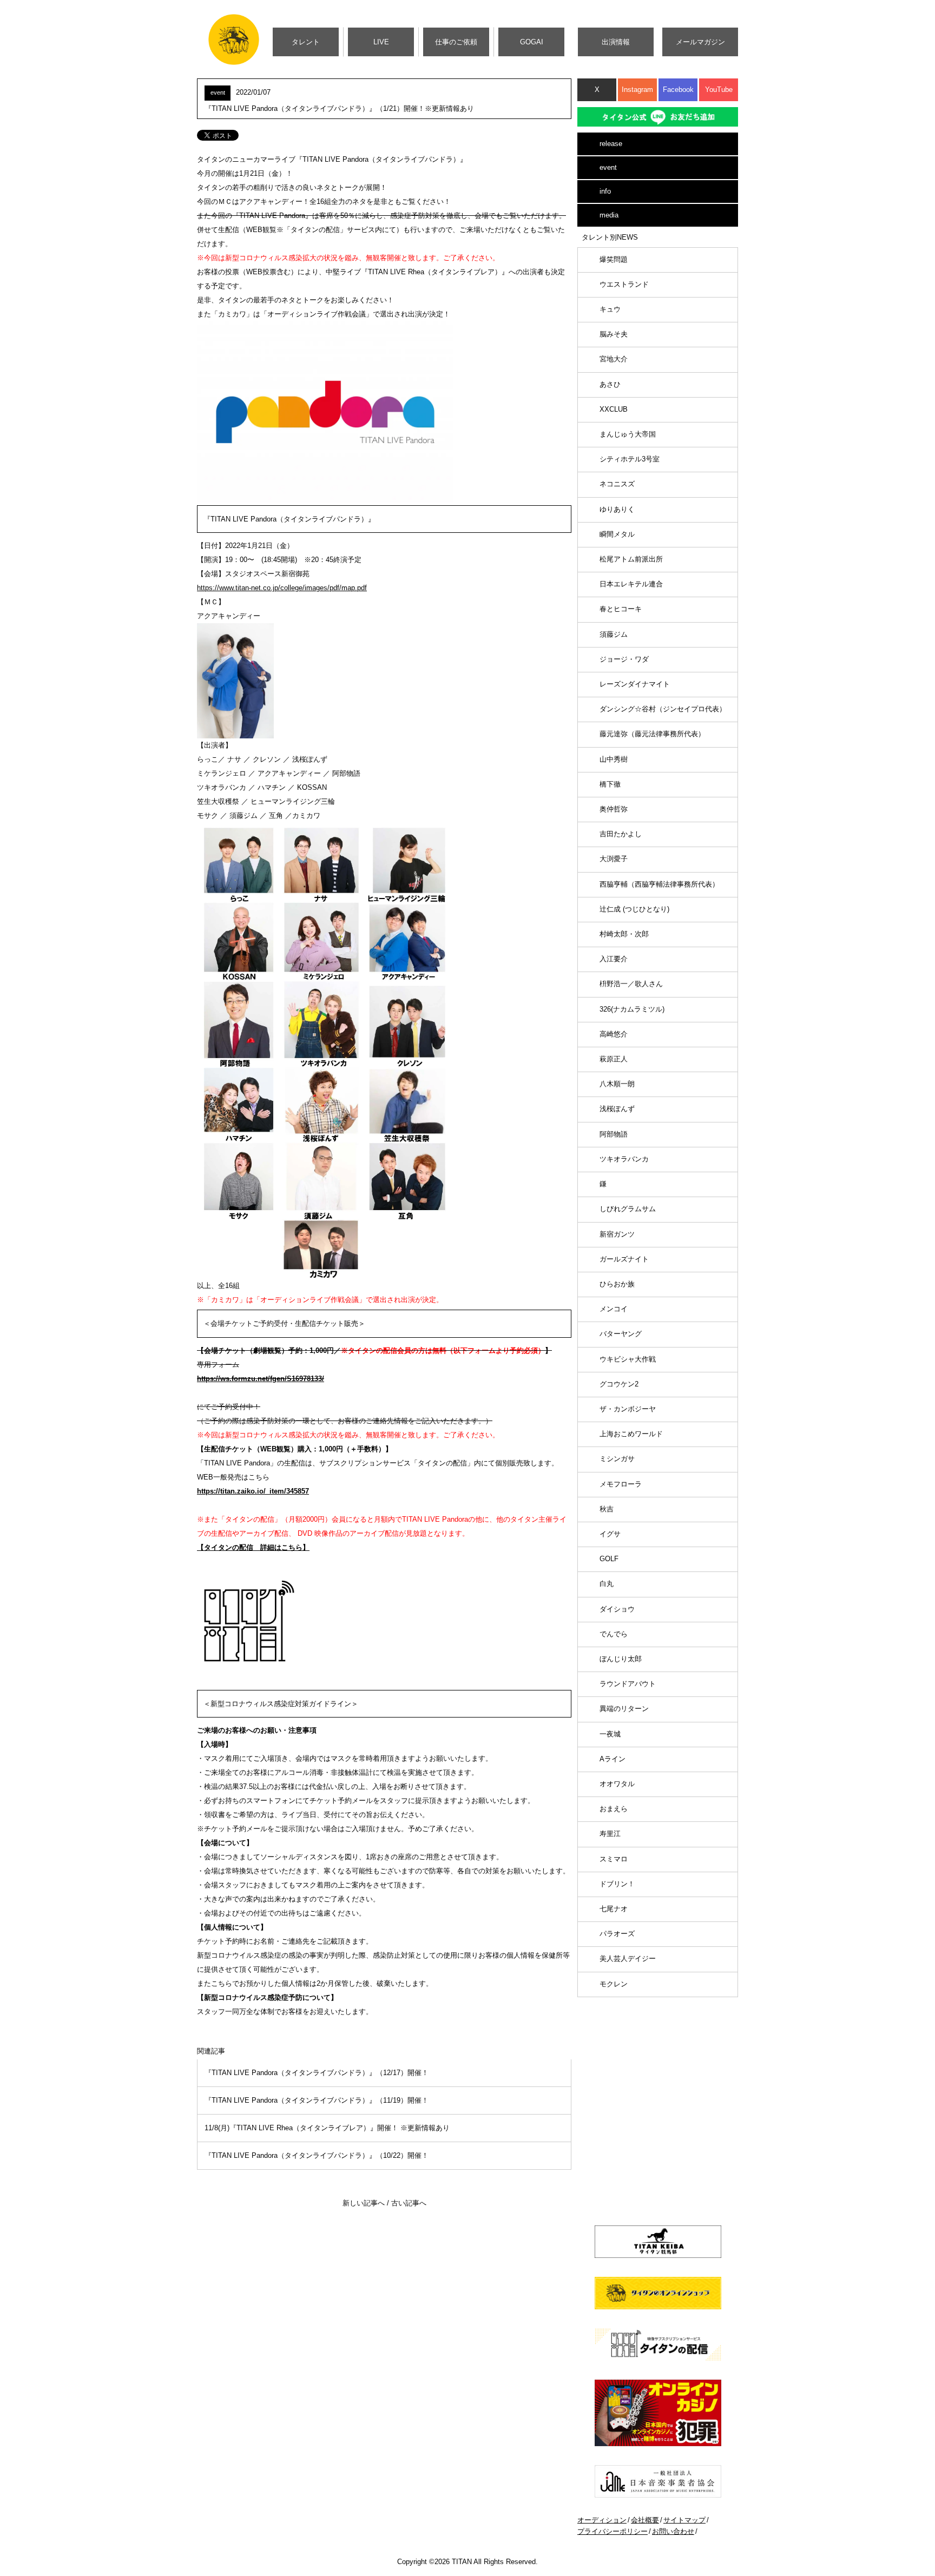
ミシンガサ (617, 1459)
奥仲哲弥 (614, 809)
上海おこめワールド (631, 1434)
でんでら (614, 1634)
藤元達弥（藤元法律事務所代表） (652, 734)
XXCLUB (614, 409)
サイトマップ (684, 2520)
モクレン (614, 1984)
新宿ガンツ (617, 1234)
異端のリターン (624, 1709)
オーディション (602, 2520)
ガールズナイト (624, 1259)
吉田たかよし (621, 834)
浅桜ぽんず (617, 1109)
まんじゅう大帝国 (628, 434)
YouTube (719, 90)
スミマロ (614, 1859)
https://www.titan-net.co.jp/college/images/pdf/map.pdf (282, 588)
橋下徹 (610, 784)
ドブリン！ (617, 1884)
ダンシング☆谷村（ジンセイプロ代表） (663, 709)
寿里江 (610, 1834)
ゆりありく (617, 509)
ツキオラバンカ (624, 1159)
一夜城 (610, 1734)
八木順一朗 (617, 1084)
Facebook (678, 90)
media (609, 215)
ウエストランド (624, 284)
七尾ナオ (614, 1909)
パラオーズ (617, 1934)
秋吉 (607, 1509)
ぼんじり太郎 (621, 1659)
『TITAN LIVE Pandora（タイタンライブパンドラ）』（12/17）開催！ (317, 2073)
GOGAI (532, 42)
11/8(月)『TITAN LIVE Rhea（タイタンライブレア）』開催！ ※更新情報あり (327, 2128)
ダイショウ (617, 1609)
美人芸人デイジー (628, 1959)
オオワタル (617, 1784)
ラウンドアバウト (628, 1684)
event (608, 167)
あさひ (610, 384)
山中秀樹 (614, 759)
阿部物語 (614, 1134)
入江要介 (614, 959)
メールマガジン (700, 42)
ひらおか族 (617, 1284)
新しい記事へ (364, 2203)
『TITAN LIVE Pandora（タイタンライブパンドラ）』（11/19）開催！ (317, 2100)
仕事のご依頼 (456, 42)
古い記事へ (409, 2203)
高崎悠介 (614, 1034)
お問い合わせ (673, 2531)
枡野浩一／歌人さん (631, 984)
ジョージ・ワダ (624, 659)
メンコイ (614, 1309)
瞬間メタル (617, 534)
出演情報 (616, 42)
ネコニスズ (617, 484)
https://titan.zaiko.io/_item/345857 (253, 1491)
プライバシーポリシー (613, 2531)
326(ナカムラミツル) (632, 1009)
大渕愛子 (614, 859)
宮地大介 (614, 359)
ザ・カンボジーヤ (628, 1409)
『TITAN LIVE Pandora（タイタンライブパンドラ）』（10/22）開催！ (317, 2155)
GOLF (609, 1559)
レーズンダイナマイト (635, 684)
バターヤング (621, 1334)
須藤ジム (614, 634)
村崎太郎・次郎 (624, 934)
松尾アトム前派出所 (631, 559)
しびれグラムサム (628, 1209)
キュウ (610, 309)
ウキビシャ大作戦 (628, 1359)
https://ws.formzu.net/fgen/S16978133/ (261, 1379)
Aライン (613, 1759)
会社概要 (645, 2520)
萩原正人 (614, 1059)
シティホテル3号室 (630, 459)
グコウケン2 (619, 1384)
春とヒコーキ (621, 609)
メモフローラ (621, 1484)
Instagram (637, 90)
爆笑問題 (614, 259)
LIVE (381, 42)
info (605, 191)
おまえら (614, 1809)
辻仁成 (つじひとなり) (634, 909)
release (611, 144)
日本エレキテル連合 (631, 584)
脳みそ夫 (614, 334)
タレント (306, 42)
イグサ (610, 1534)
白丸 (607, 1584)
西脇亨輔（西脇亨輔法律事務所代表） (659, 884)
